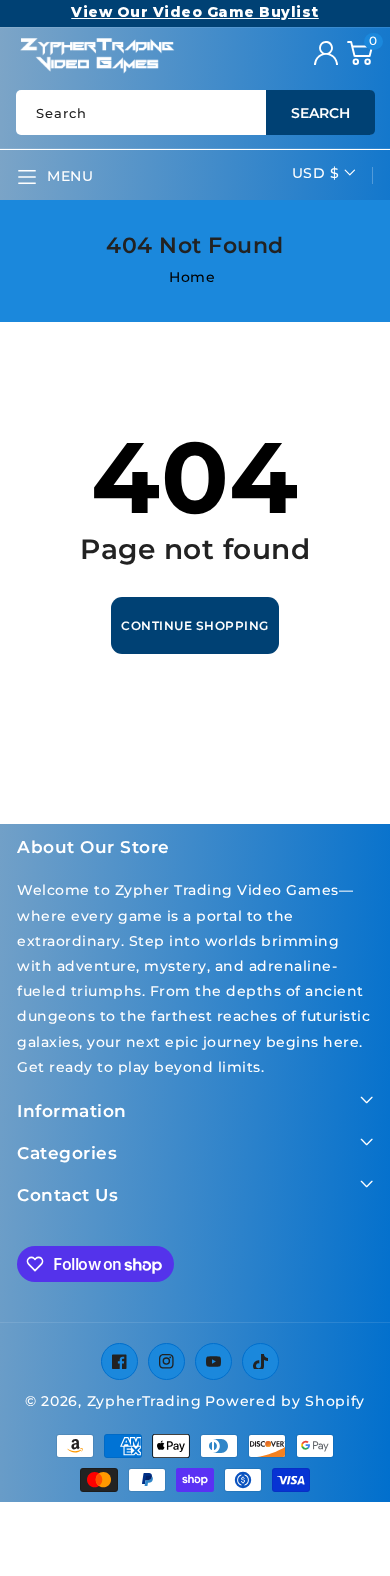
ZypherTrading (144, 1401)
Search (320, 113)
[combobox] (195, 112)
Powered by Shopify (285, 1401)
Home (192, 277)
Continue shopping (195, 625)
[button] (360, 53)
